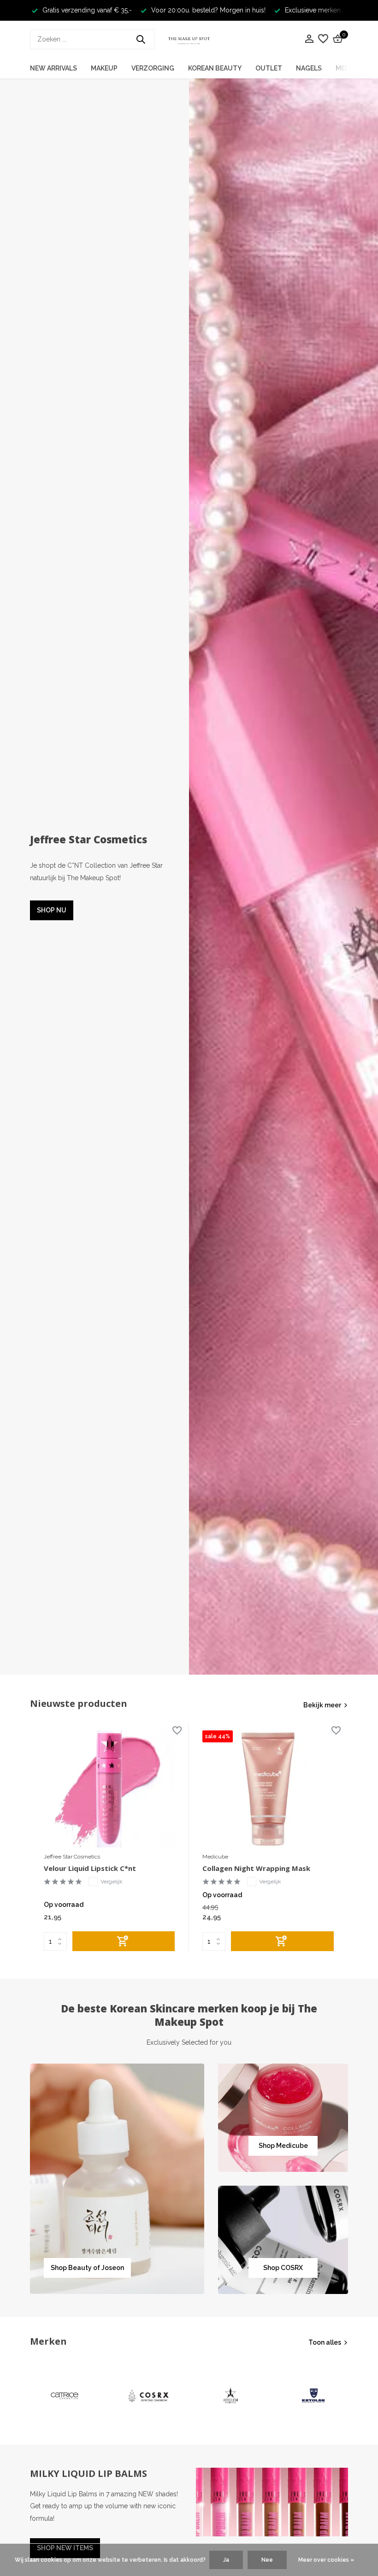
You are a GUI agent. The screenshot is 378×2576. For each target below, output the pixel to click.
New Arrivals (53, 68)
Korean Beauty (215, 68)
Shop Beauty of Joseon (87, 2268)
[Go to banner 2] (283, 2118)
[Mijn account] (309, 39)
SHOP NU (52, 910)
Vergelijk (112, 1882)
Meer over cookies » (326, 2560)
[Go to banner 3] (283, 2240)
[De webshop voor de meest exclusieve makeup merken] (189, 39)
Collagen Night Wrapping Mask (256, 1868)
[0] (337, 39)
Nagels (309, 68)
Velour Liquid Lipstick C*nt (90, 1868)
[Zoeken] (141, 39)
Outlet (269, 68)
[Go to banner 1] (117, 2179)
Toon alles (325, 2342)
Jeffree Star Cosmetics (72, 1857)
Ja (226, 2560)
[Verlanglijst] (323, 39)
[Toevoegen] (124, 1941)
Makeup (104, 68)
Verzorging (153, 68)
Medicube (215, 1857)
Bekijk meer (322, 1705)
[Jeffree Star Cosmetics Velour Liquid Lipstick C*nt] (109, 1789)
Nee (267, 2560)
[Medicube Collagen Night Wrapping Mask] (268, 1789)
